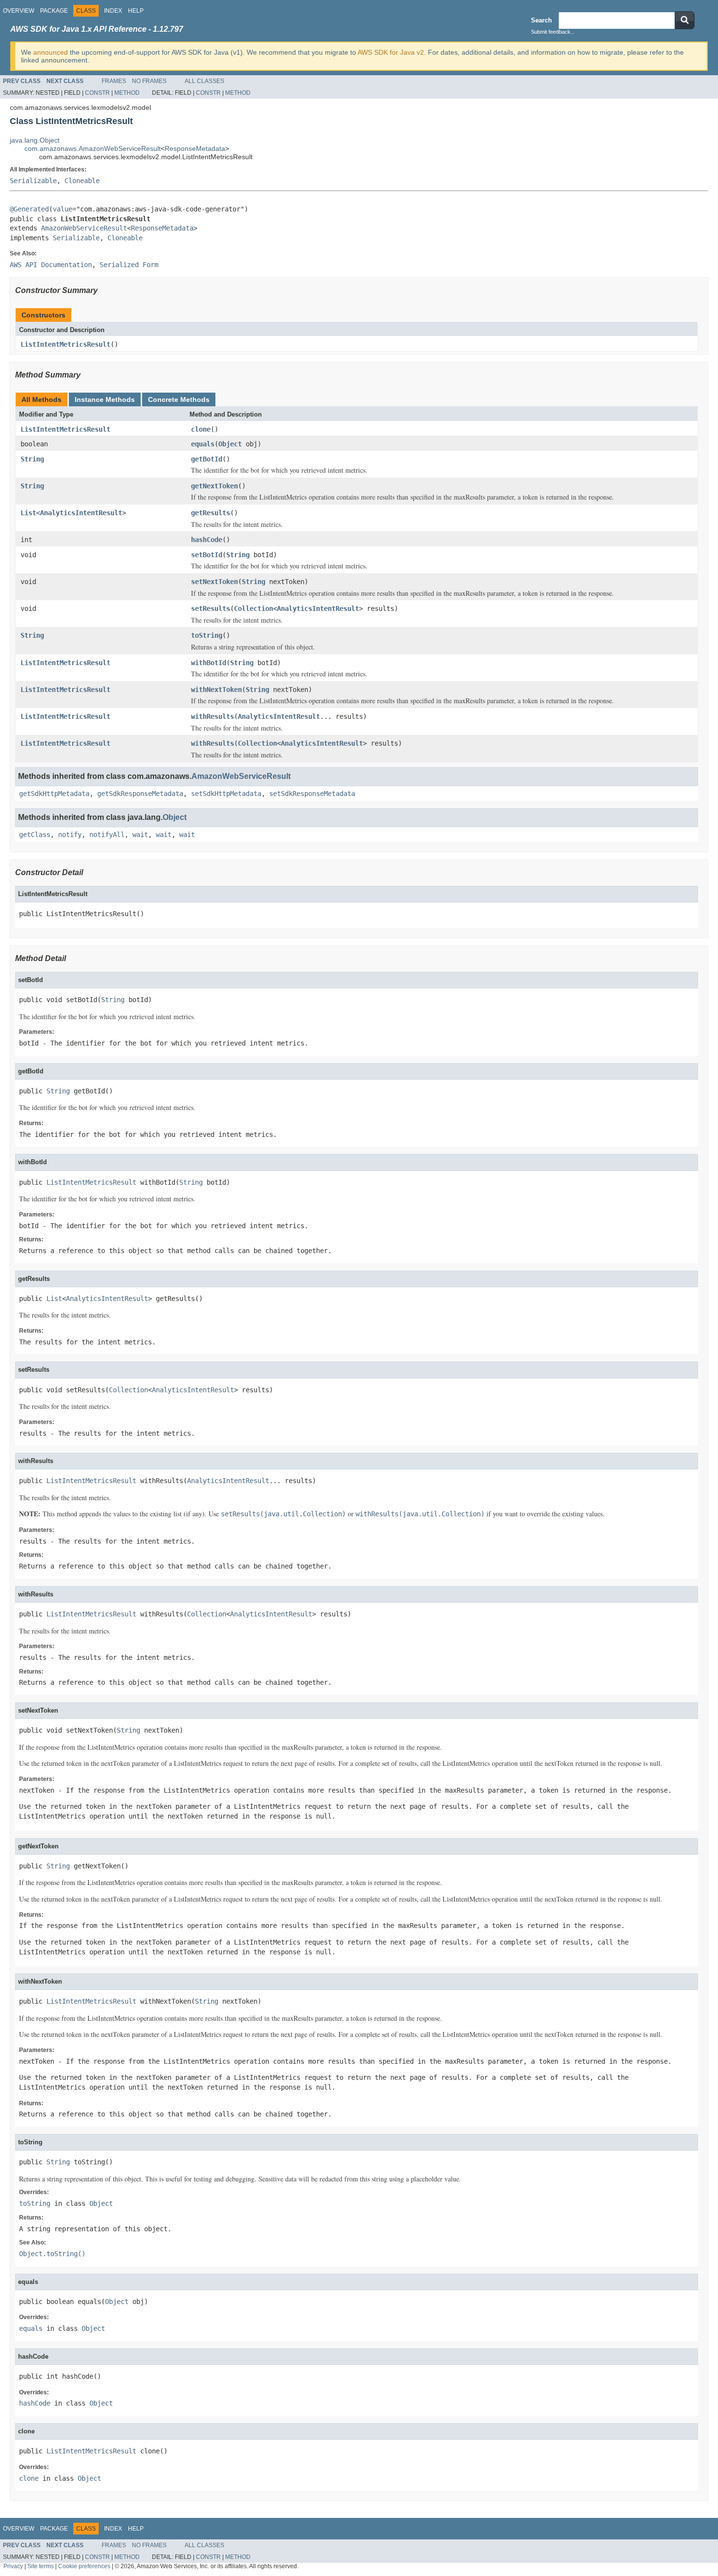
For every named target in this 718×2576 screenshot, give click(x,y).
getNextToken (214, 486)
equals (203, 444)
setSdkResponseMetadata (312, 794)
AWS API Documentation (51, 265)
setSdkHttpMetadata (226, 794)
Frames (114, 81)
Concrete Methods (179, 399)
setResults (211, 608)
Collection (253, 608)
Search (541, 20)
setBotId (207, 555)
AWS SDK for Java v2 (391, 52)
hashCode (207, 540)
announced (51, 52)
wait (140, 835)
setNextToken (214, 582)
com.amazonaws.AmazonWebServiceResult (93, 148)
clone (201, 429)
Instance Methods (105, 399)
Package (54, 11)
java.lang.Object (35, 140)
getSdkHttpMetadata (54, 794)
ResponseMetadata (195, 148)
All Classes (204, 81)
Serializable (33, 181)
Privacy (13, 2566)
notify (70, 835)
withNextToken (216, 690)
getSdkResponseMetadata (140, 794)
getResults (211, 513)
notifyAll (107, 835)
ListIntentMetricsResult (65, 344)
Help (136, 11)
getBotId (207, 459)
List (28, 513)
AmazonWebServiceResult (84, 228)
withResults (212, 716)
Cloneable (82, 181)
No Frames (149, 81)
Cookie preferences (84, 2566)
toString (207, 635)
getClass (35, 835)
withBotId (209, 663)
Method (127, 93)
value (63, 209)
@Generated (29, 209)
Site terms (41, 2566)
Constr (97, 93)
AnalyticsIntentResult (81, 513)
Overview (19, 11)
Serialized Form (129, 265)
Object (230, 444)
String (32, 459)
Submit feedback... (553, 32)
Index (113, 11)
